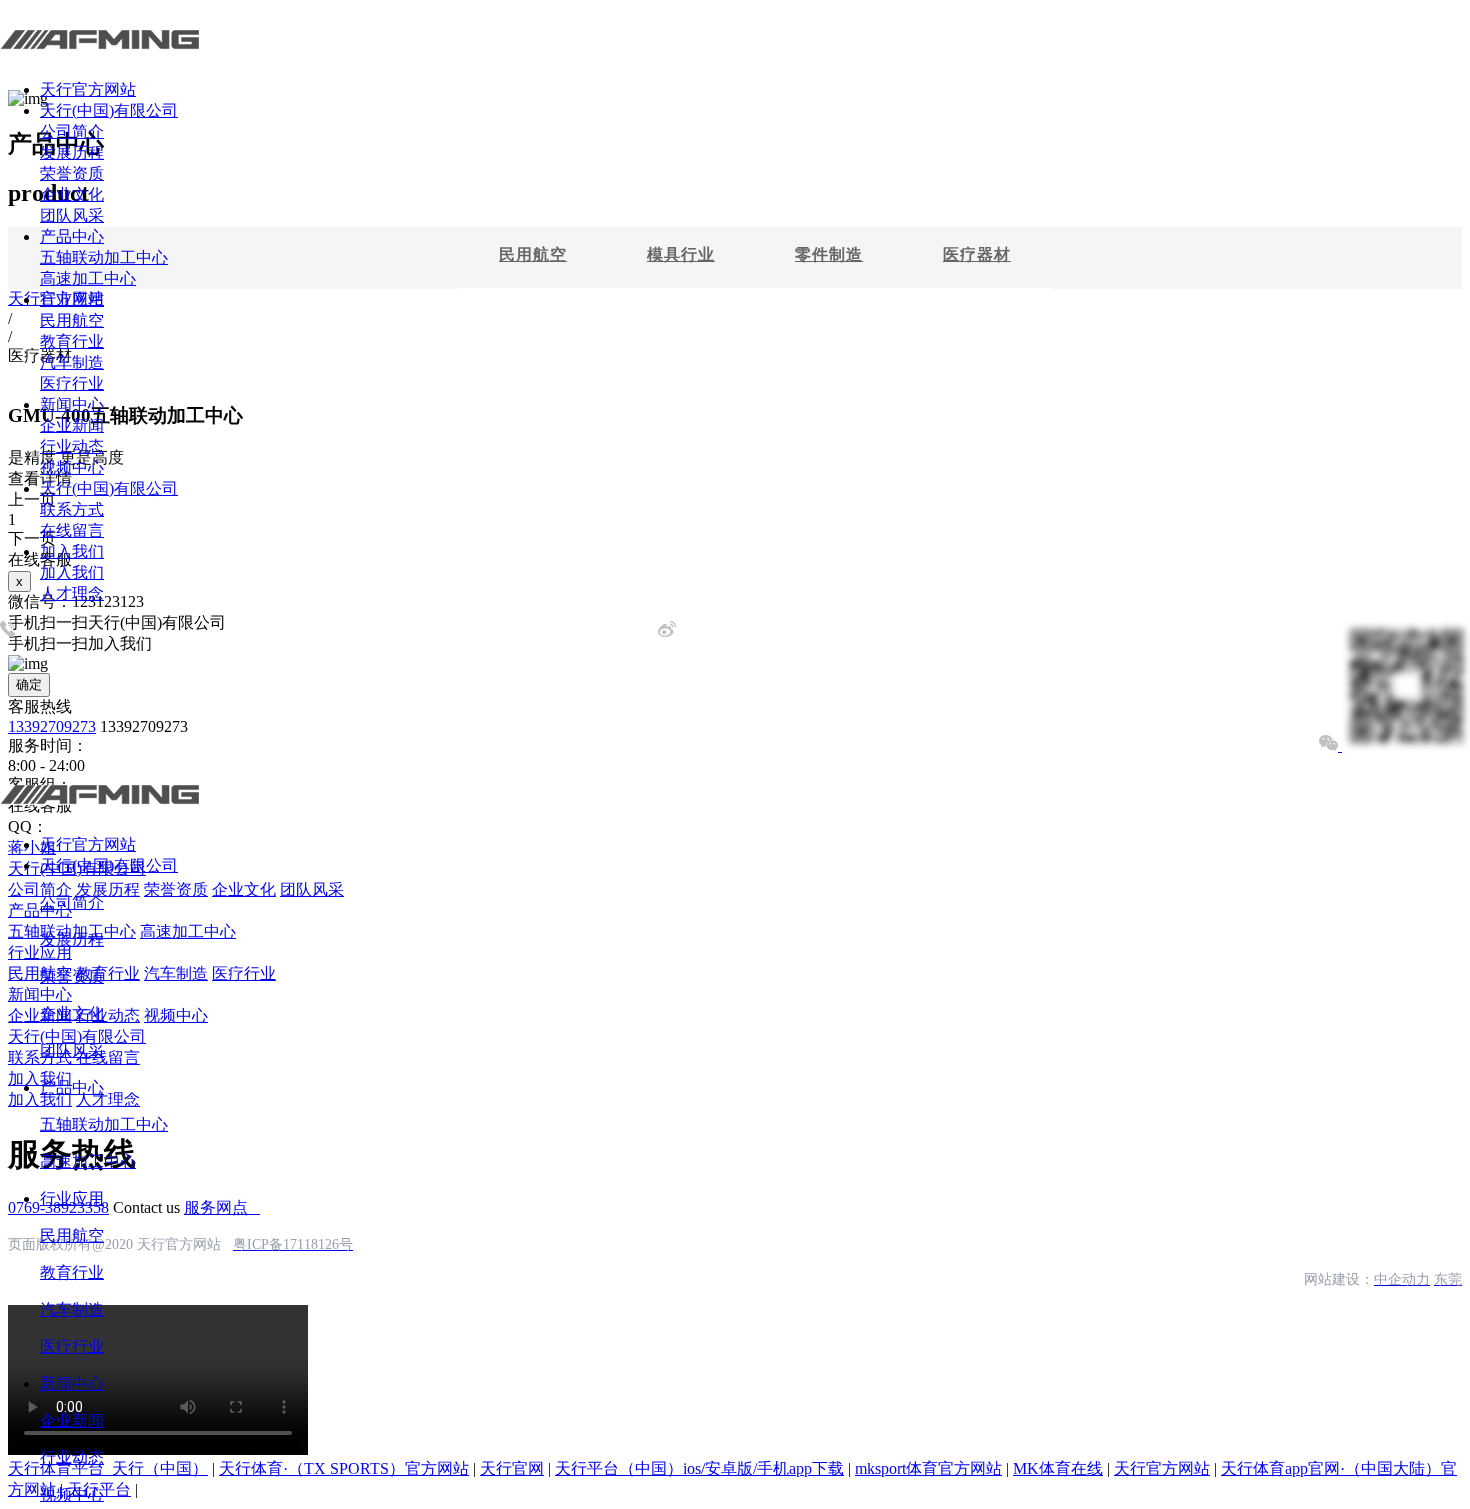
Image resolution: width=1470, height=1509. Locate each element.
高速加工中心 (88, 278)
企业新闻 (72, 425)
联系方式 (72, 509)
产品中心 (72, 236)
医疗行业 (72, 383)
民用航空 (72, 320)
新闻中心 (72, 404)
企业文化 (72, 194)
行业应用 (72, 299)
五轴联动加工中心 (104, 257)
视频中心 (72, 467)
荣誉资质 (72, 173)
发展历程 (72, 152)
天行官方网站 (88, 89)
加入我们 (72, 551)
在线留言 (72, 530)
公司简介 (72, 131)
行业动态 (72, 446)
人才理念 (72, 593)
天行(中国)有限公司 (109, 110)
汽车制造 (72, 362)
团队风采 (72, 215)
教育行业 (72, 341)
